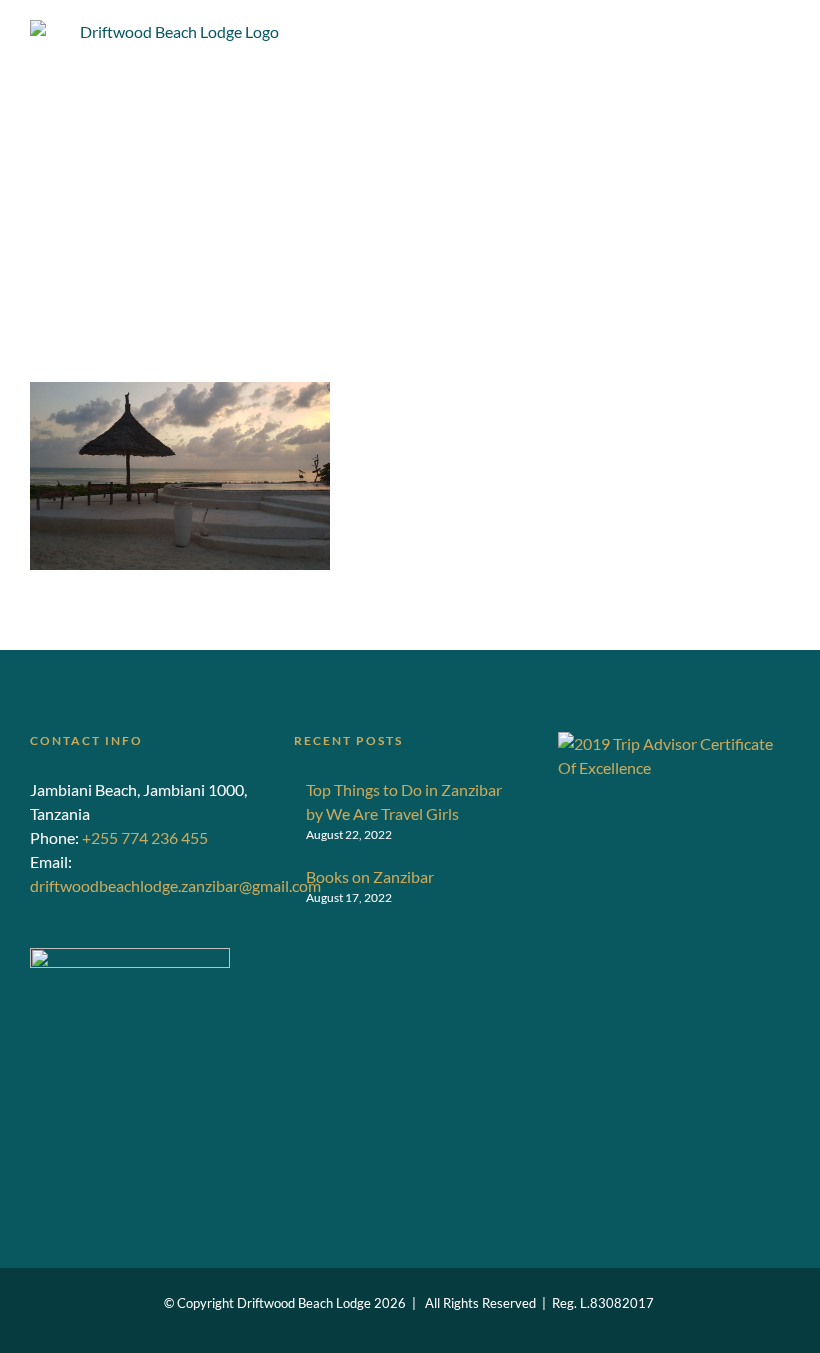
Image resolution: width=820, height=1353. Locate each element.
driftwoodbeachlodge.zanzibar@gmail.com (175, 885)
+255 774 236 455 (145, 837)
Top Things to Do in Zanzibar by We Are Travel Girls (404, 801)
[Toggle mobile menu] (782, 63)
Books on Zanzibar (370, 876)
